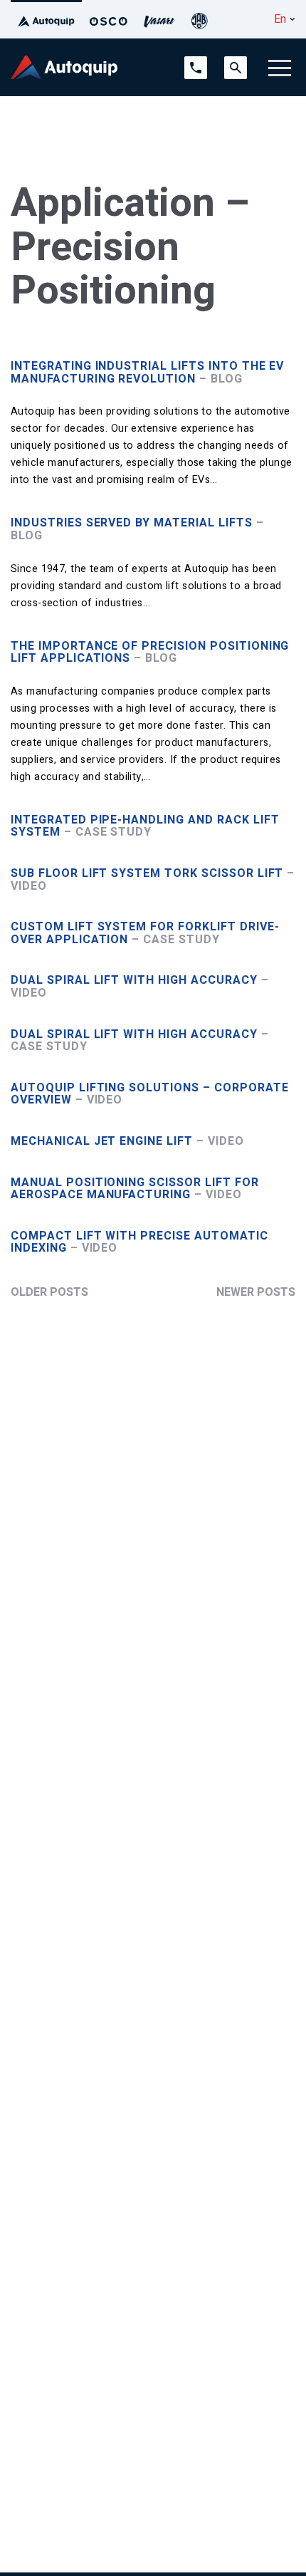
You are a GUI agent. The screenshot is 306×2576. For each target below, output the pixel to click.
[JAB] (199, 19)
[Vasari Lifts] (159, 19)
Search (236, 63)
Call (192, 63)
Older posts (49, 1292)
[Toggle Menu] (280, 68)
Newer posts (256, 1292)
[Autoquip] (46, 19)
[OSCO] (109, 19)
